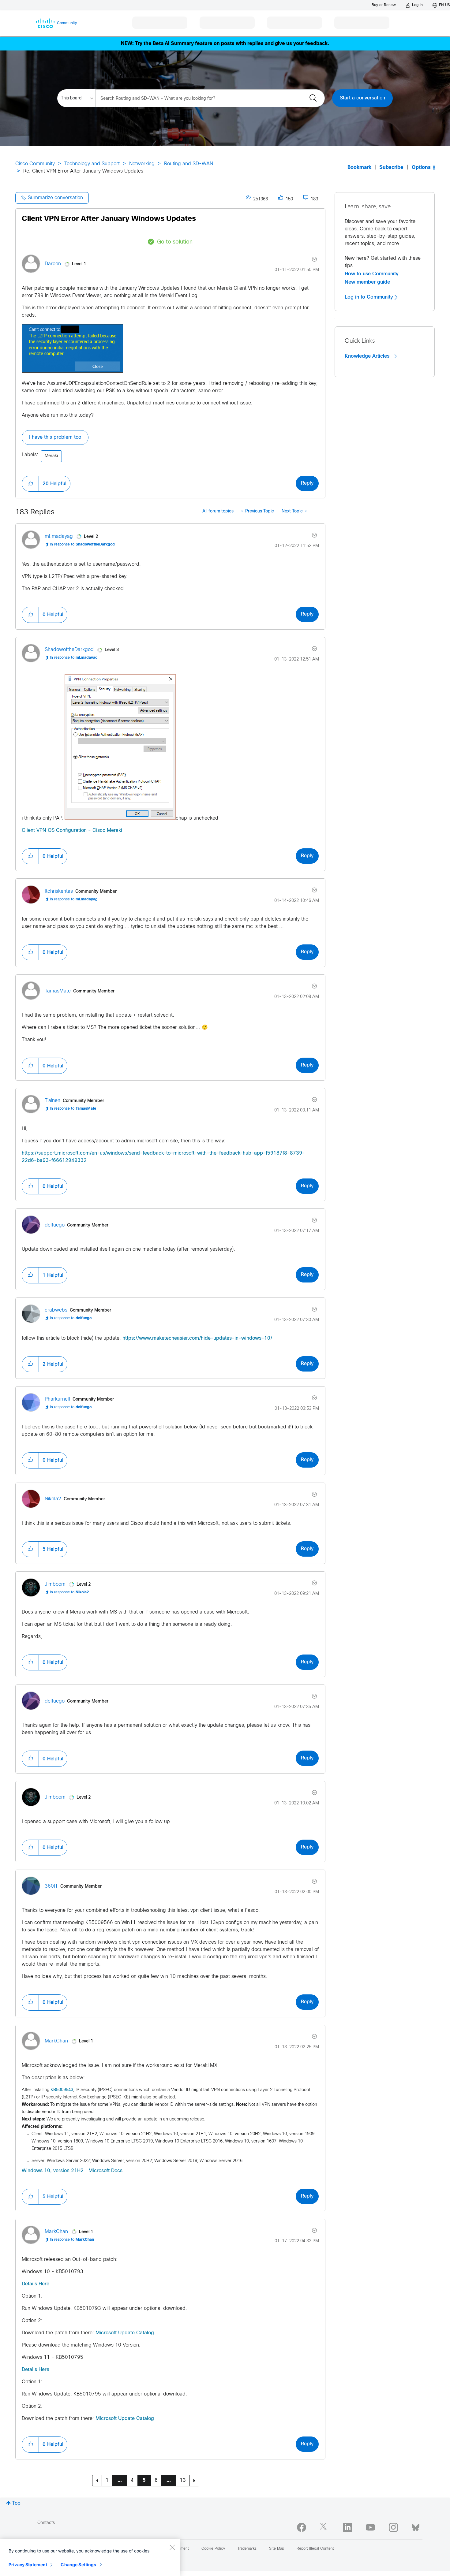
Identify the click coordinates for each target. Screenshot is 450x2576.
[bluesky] (416, 2526)
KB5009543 (62, 2090)
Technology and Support (92, 164)
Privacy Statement (28, 2565)
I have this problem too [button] (55, 437)
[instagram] (393, 2527)
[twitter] (324, 2527)
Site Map (277, 2549)
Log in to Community (370, 297)
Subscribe (391, 168)
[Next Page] (194, 2481)
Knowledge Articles (368, 356)
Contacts (46, 2523)
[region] (90, 2558)
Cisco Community (35, 164)
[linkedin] (347, 2527)
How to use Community (372, 274)
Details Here (36, 2284)
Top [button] (16, 2503)
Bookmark (359, 168)
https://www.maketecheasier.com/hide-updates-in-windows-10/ (197, 1338)
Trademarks (247, 2549)
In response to (82, 545)
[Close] (172, 2547)
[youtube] (370, 2527)
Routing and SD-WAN (189, 164)
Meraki (51, 456)
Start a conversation (362, 98)
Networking (142, 164)
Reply (307, 483)
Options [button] (421, 168)
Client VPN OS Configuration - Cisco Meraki (72, 830)
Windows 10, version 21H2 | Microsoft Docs (72, 2171)
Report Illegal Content (315, 2549)
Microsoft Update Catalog (125, 2333)
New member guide (367, 282)
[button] (73, 348)
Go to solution (175, 242)
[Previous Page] (97, 2481)
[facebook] (302, 2527)
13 (183, 2480)
